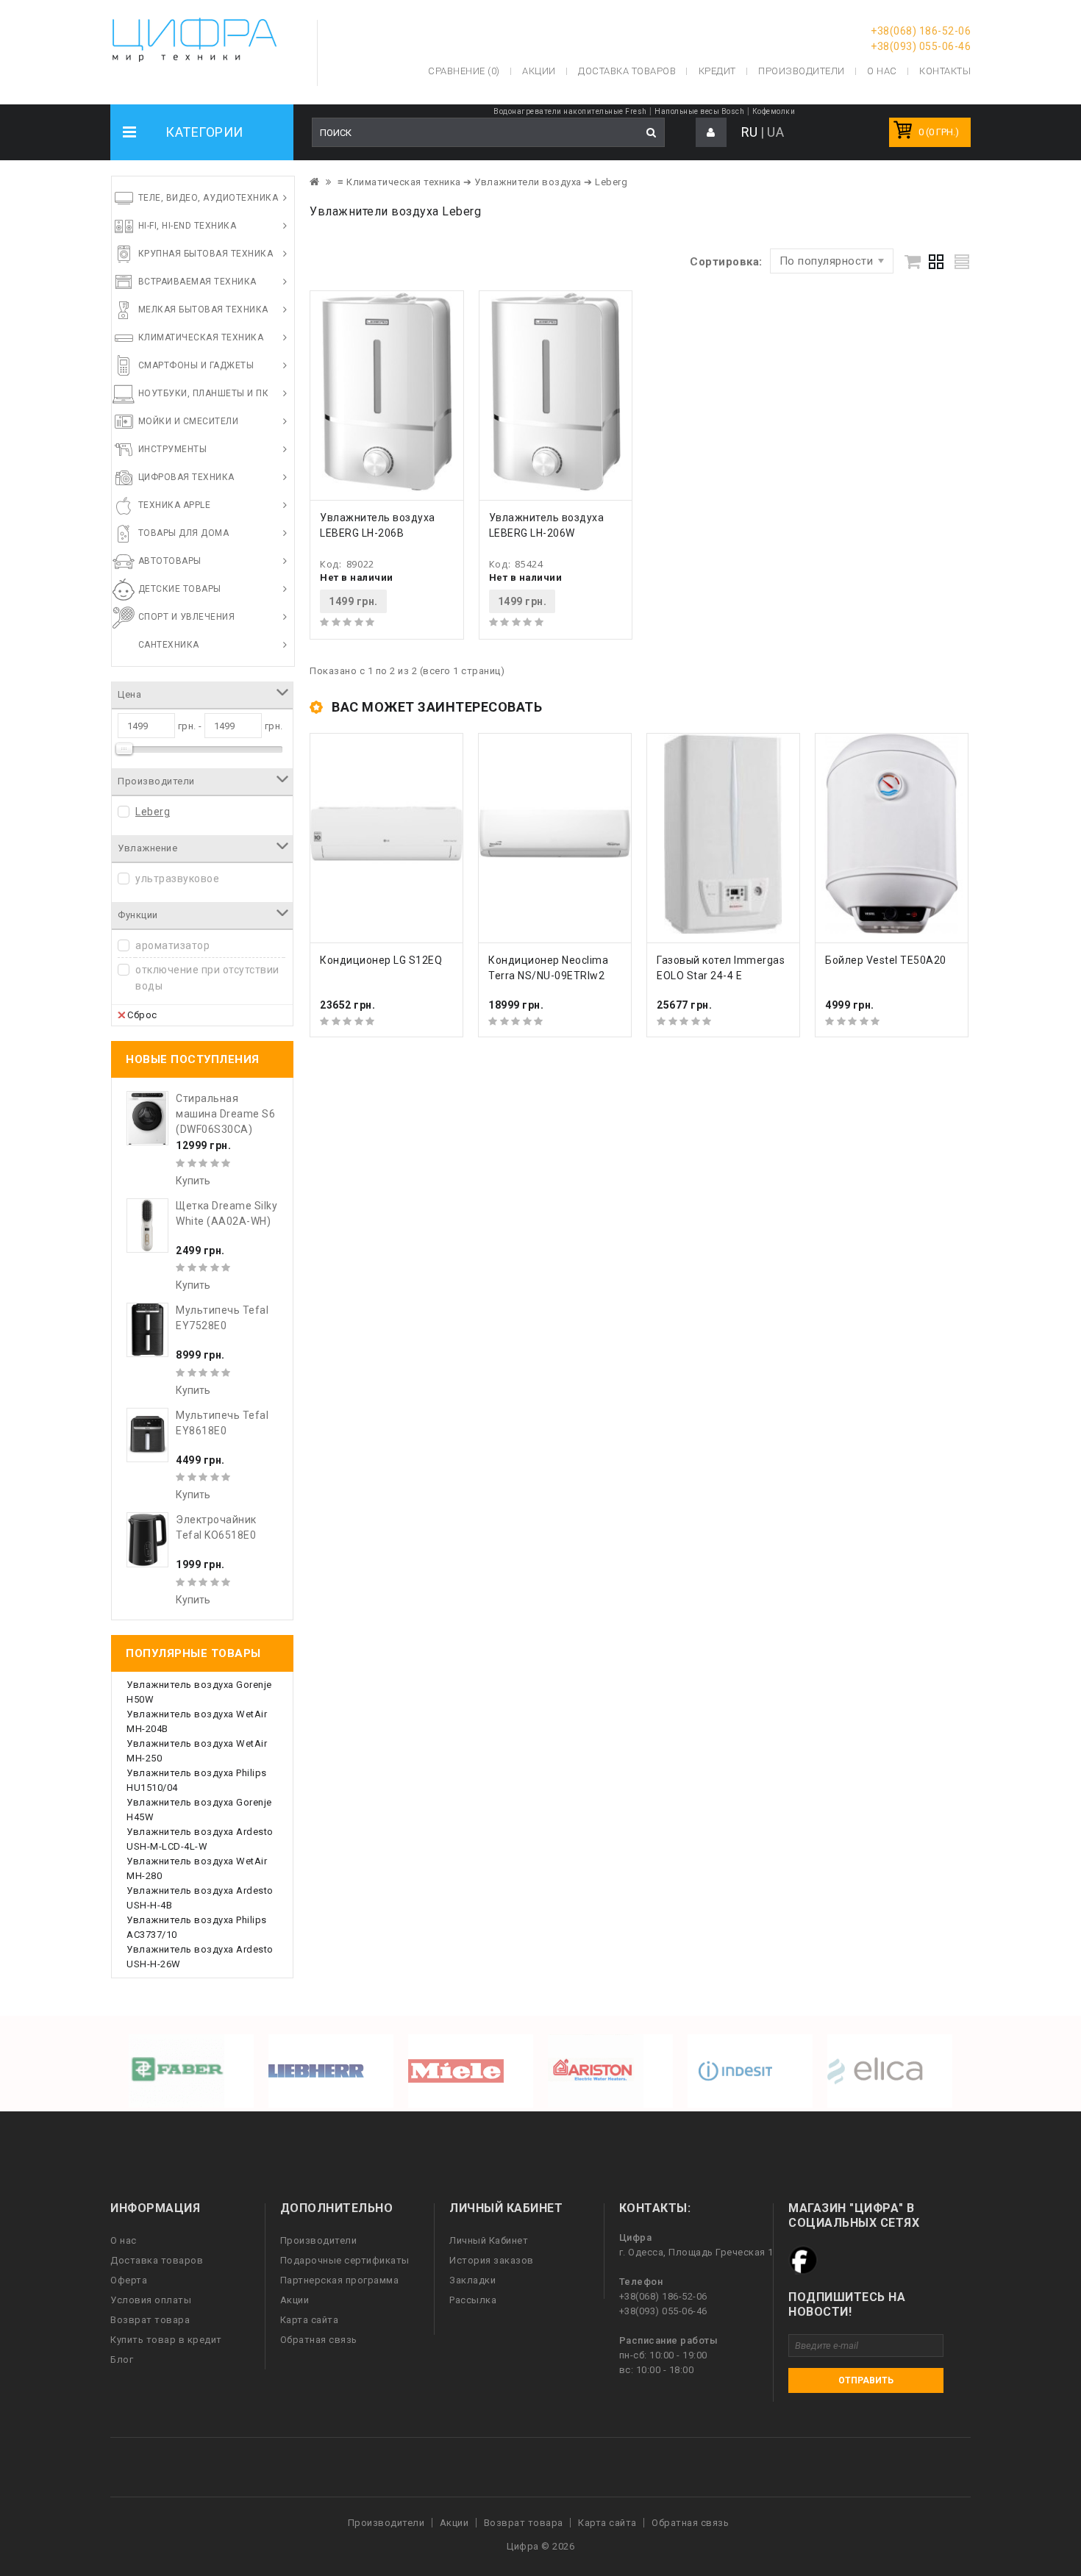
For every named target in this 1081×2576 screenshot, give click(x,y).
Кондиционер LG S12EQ (381, 960)
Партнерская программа (340, 2280)
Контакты (945, 71)
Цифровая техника (186, 477)
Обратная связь (319, 2340)
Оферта (129, 2280)
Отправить (866, 2380)
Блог (122, 2359)
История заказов (492, 2260)
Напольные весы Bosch (699, 111)
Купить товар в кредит (166, 2340)
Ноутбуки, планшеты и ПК (204, 393)
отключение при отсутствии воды (207, 978)
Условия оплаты (151, 2300)
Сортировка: (726, 262)
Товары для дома (184, 533)
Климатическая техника (201, 337)
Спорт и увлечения (187, 617)
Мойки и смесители (189, 421)
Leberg (153, 812)
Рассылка (473, 2300)
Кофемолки (774, 111)
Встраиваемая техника (197, 282)
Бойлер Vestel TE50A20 (886, 960)
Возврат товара (150, 2320)
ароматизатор (172, 945)
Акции (295, 2300)
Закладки (472, 2280)
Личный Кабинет (489, 2240)
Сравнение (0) (464, 71)
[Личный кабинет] (711, 133)
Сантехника (169, 645)
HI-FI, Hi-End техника (188, 226)
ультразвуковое (177, 879)
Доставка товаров (157, 2260)
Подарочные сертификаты (345, 2260)
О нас (124, 2240)
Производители (802, 71)
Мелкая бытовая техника (203, 310)
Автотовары (170, 561)
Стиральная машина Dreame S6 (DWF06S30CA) (225, 1114)
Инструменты (173, 449)
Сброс (142, 1015)
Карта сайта (310, 2320)
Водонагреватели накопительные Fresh (570, 111)
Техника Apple (175, 505)
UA (775, 132)
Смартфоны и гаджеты (196, 365)
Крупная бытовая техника (206, 254)
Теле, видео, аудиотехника (208, 198)
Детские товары (180, 589)
